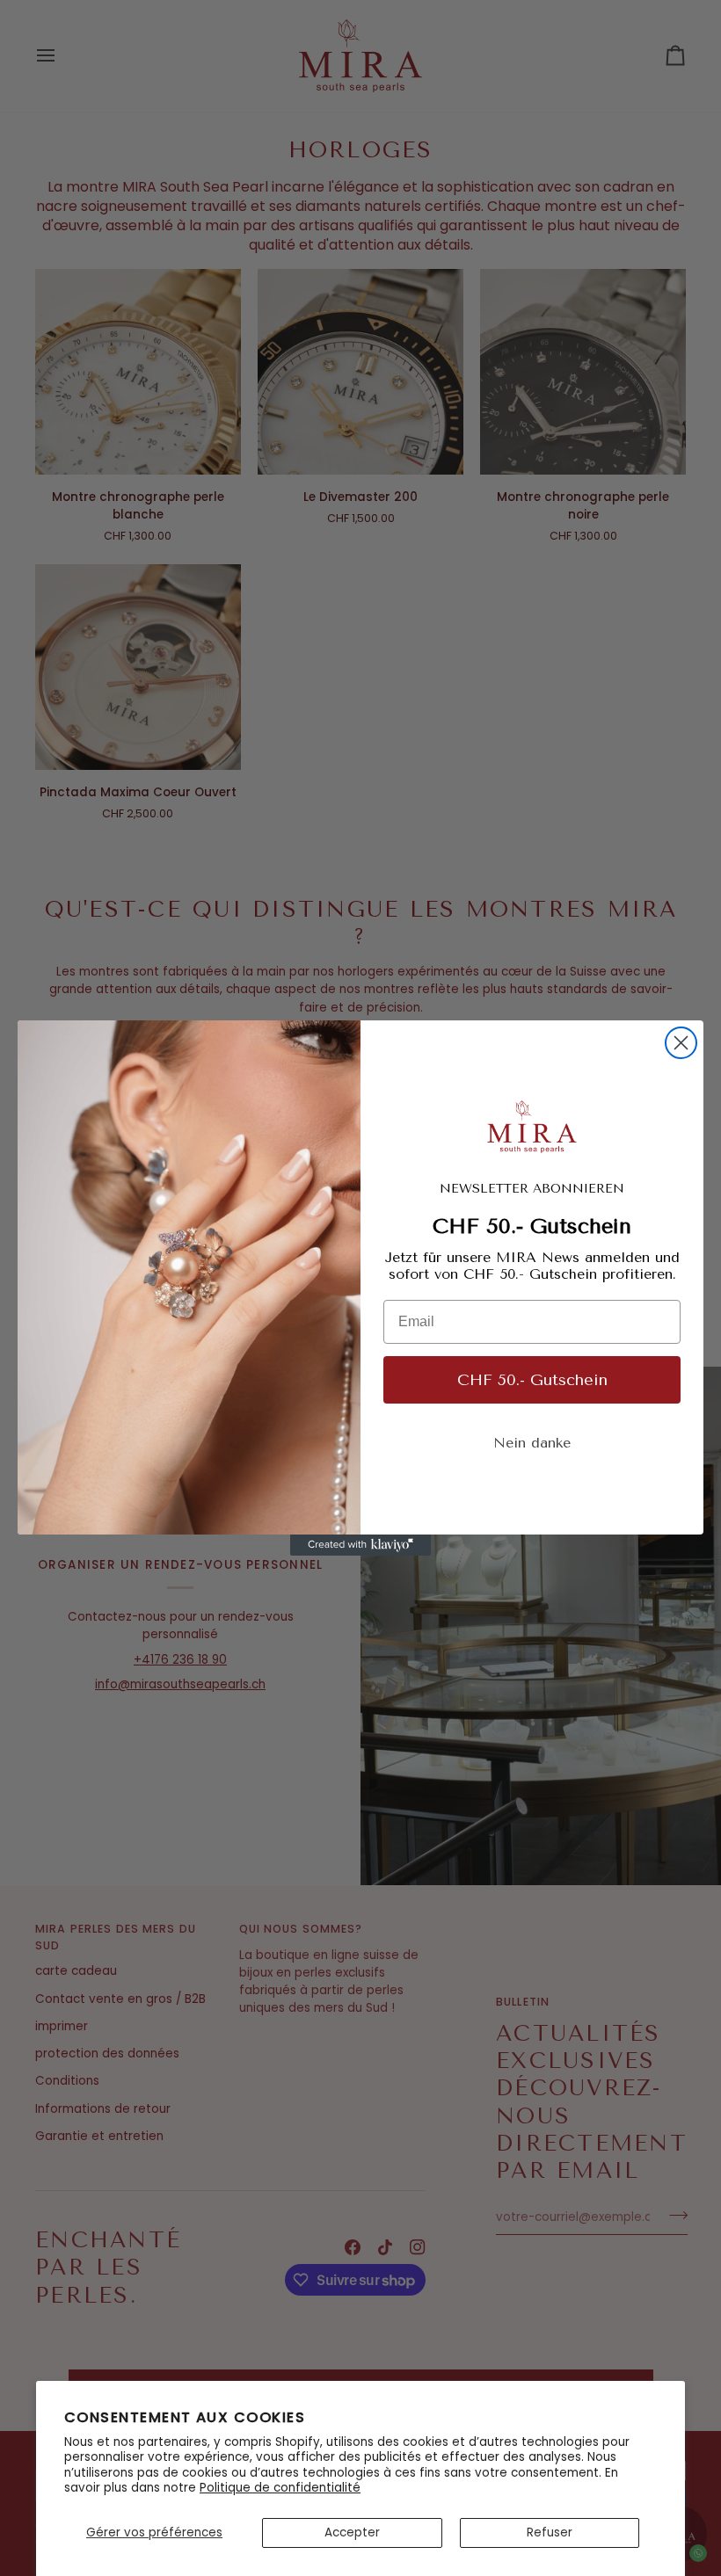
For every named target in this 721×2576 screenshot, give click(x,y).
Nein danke (532, 1443)
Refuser (550, 2532)
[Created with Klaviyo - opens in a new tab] (360, 1545)
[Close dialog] (681, 1043)
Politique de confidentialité (280, 2488)
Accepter (352, 2532)
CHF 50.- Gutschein (532, 1380)
